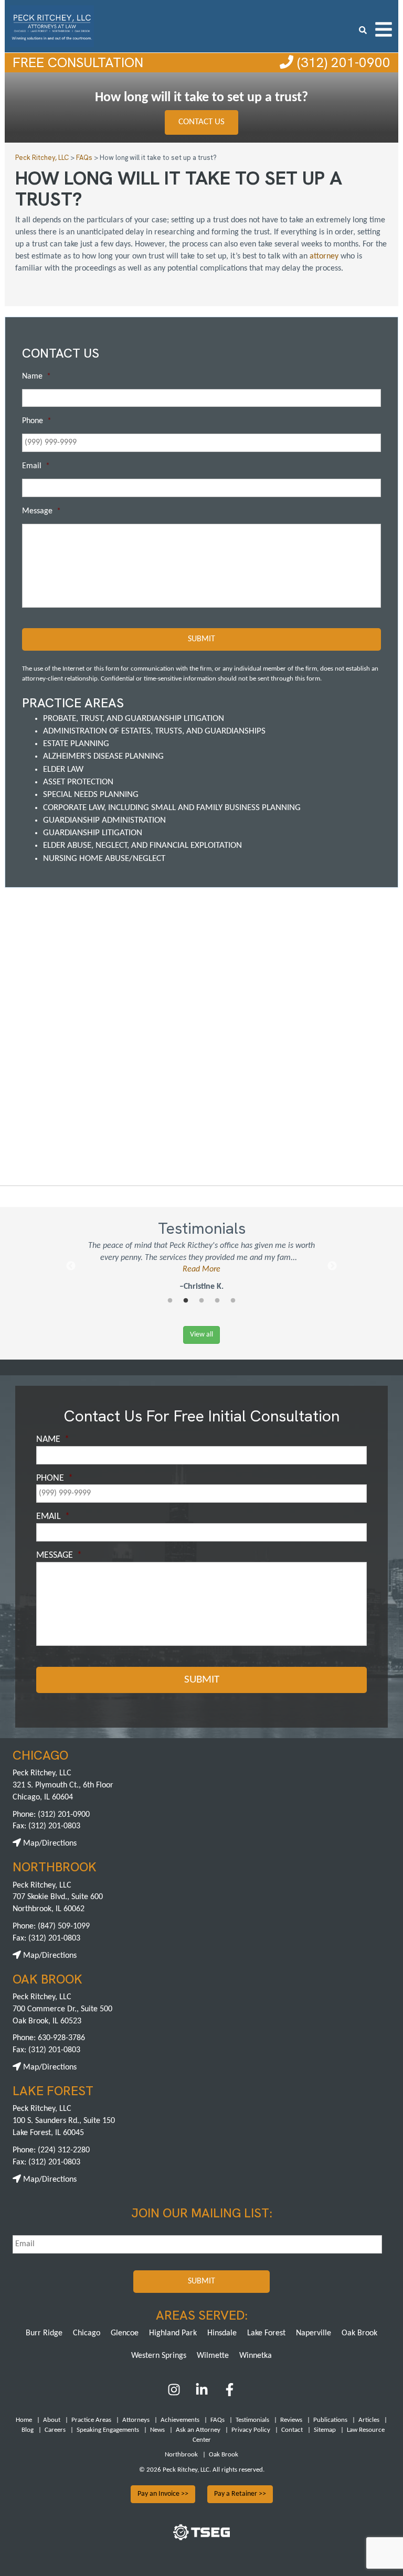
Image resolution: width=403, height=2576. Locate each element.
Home (24, 2420)
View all (201, 1335)
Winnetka (256, 2356)
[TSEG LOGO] (201, 2538)
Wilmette (213, 2356)
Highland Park (173, 2333)
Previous (71, 1266)
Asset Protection (78, 782)
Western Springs (159, 2356)
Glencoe (125, 2333)
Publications (330, 2420)
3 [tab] (201, 1301)
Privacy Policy (251, 2430)
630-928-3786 (61, 2038)
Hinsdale (222, 2333)
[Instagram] (175, 2394)
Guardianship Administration (104, 820)
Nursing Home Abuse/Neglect (104, 859)
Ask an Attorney (198, 2430)
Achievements (180, 2420)
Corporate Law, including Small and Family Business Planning (172, 808)
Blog (28, 2430)
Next (332, 1266)
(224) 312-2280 (64, 2150)
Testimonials (252, 2420)
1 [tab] (170, 1301)
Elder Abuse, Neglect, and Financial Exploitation (142, 845)
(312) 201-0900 (342, 62)
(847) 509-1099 (64, 1926)
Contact (292, 2430)
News (157, 2430)
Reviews (291, 2420)
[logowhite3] (52, 25)
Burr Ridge (44, 2333)
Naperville (314, 2333)
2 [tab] (186, 1301)
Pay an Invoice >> (163, 2494)
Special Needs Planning (91, 795)
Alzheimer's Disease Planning (103, 756)
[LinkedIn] (202, 2394)
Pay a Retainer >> (240, 2494)
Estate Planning (76, 744)
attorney (324, 256)
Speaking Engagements (108, 2430)
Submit (201, 639)
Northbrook (181, 2455)
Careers (55, 2430)
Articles (369, 2420)
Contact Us (201, 122)
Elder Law (63, 769)
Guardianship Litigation (93, 833)
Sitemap (325, 2430)
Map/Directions (49, 1844)
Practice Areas (91, 2420)
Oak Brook (359, 2333)
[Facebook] (230, 2394)
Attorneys (136, 2420)
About (52, 2420)
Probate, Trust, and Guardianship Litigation (134, 719)
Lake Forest (266, 2333)
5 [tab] (233, 1301)
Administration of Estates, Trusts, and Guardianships (154, 731)
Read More (201, 1269)
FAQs (218, 2420)
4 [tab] (217, 1301)
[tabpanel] (201, 1267)
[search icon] (363, 29)
